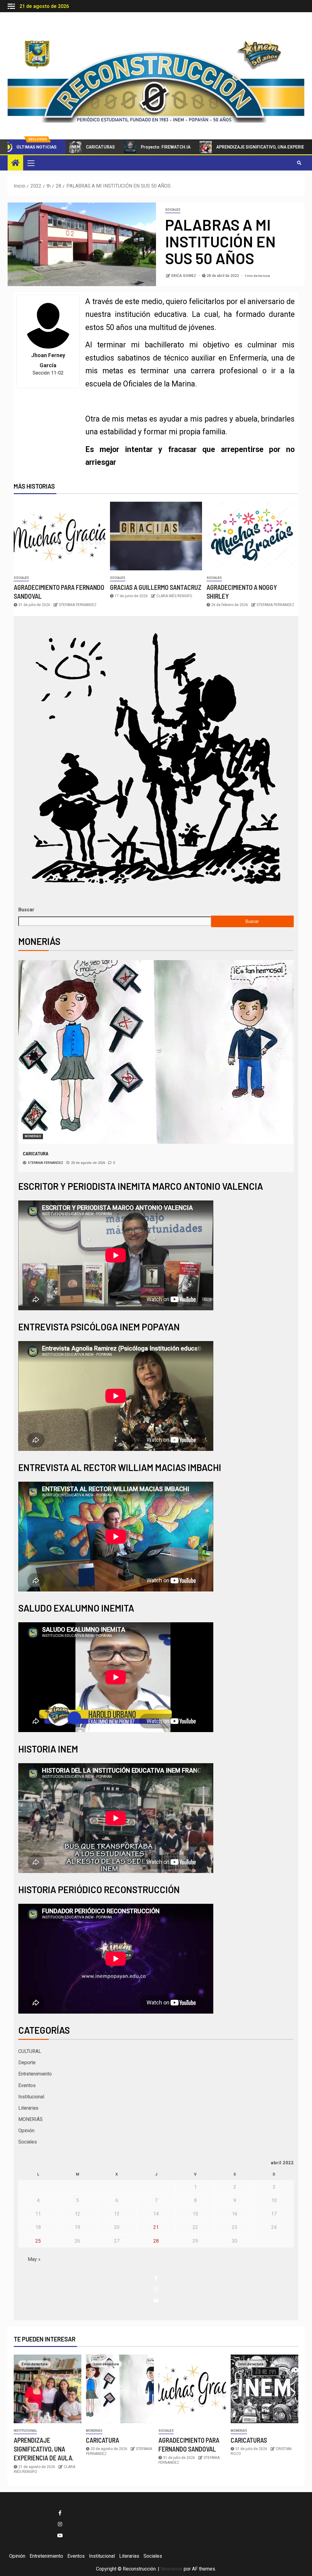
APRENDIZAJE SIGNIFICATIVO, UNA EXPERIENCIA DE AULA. (218, 147)
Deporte (27, 2063)
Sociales (173, 210)
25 (38, 2241)
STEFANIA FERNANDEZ (78, 605)
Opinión (26, 2131)
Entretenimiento (35, 2074)
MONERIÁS (33, 1136)
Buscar (26, 910)
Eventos (27, 2085)
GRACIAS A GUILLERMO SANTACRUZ (156, 587)
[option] (156, 1066)
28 (156, 2241)
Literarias (28, 2108)
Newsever (172, 2569)
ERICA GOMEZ (184, 276)
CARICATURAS (249, 2440)
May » (34, 2259)
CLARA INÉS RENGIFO (174, 596)
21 (156, 2227)
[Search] (299, 163)
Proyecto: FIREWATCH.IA (109, 147)
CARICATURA (103, 2440)
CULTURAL (30, 2051)
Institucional (31, 2097)
